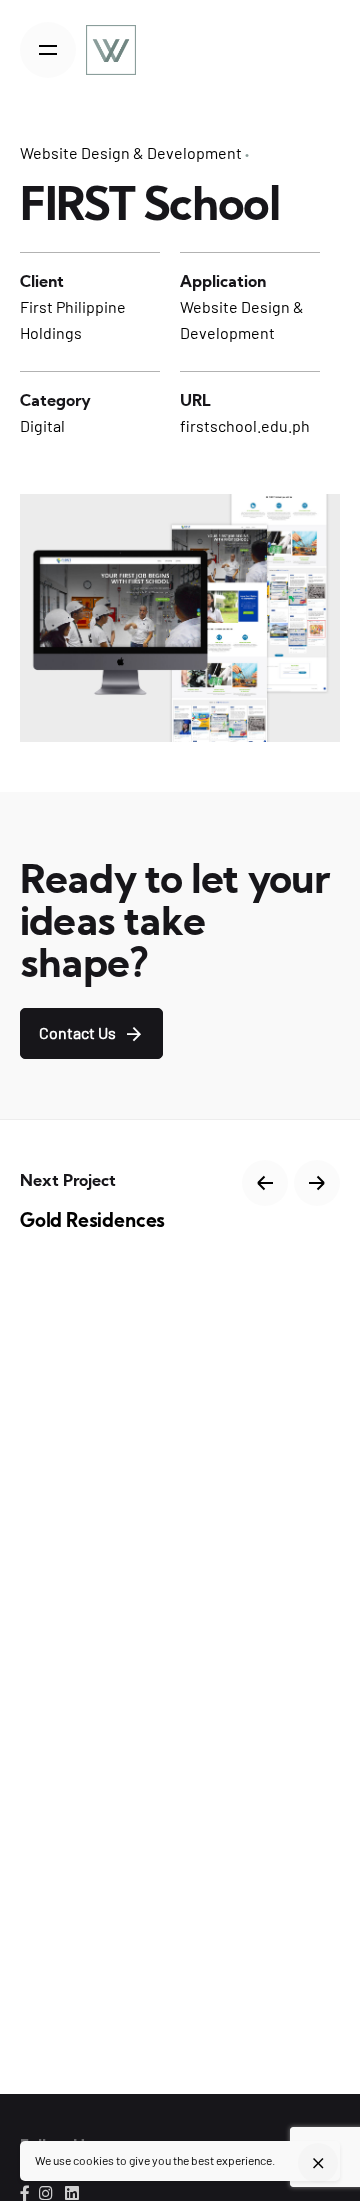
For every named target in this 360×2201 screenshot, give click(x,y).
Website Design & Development (131, 152)
